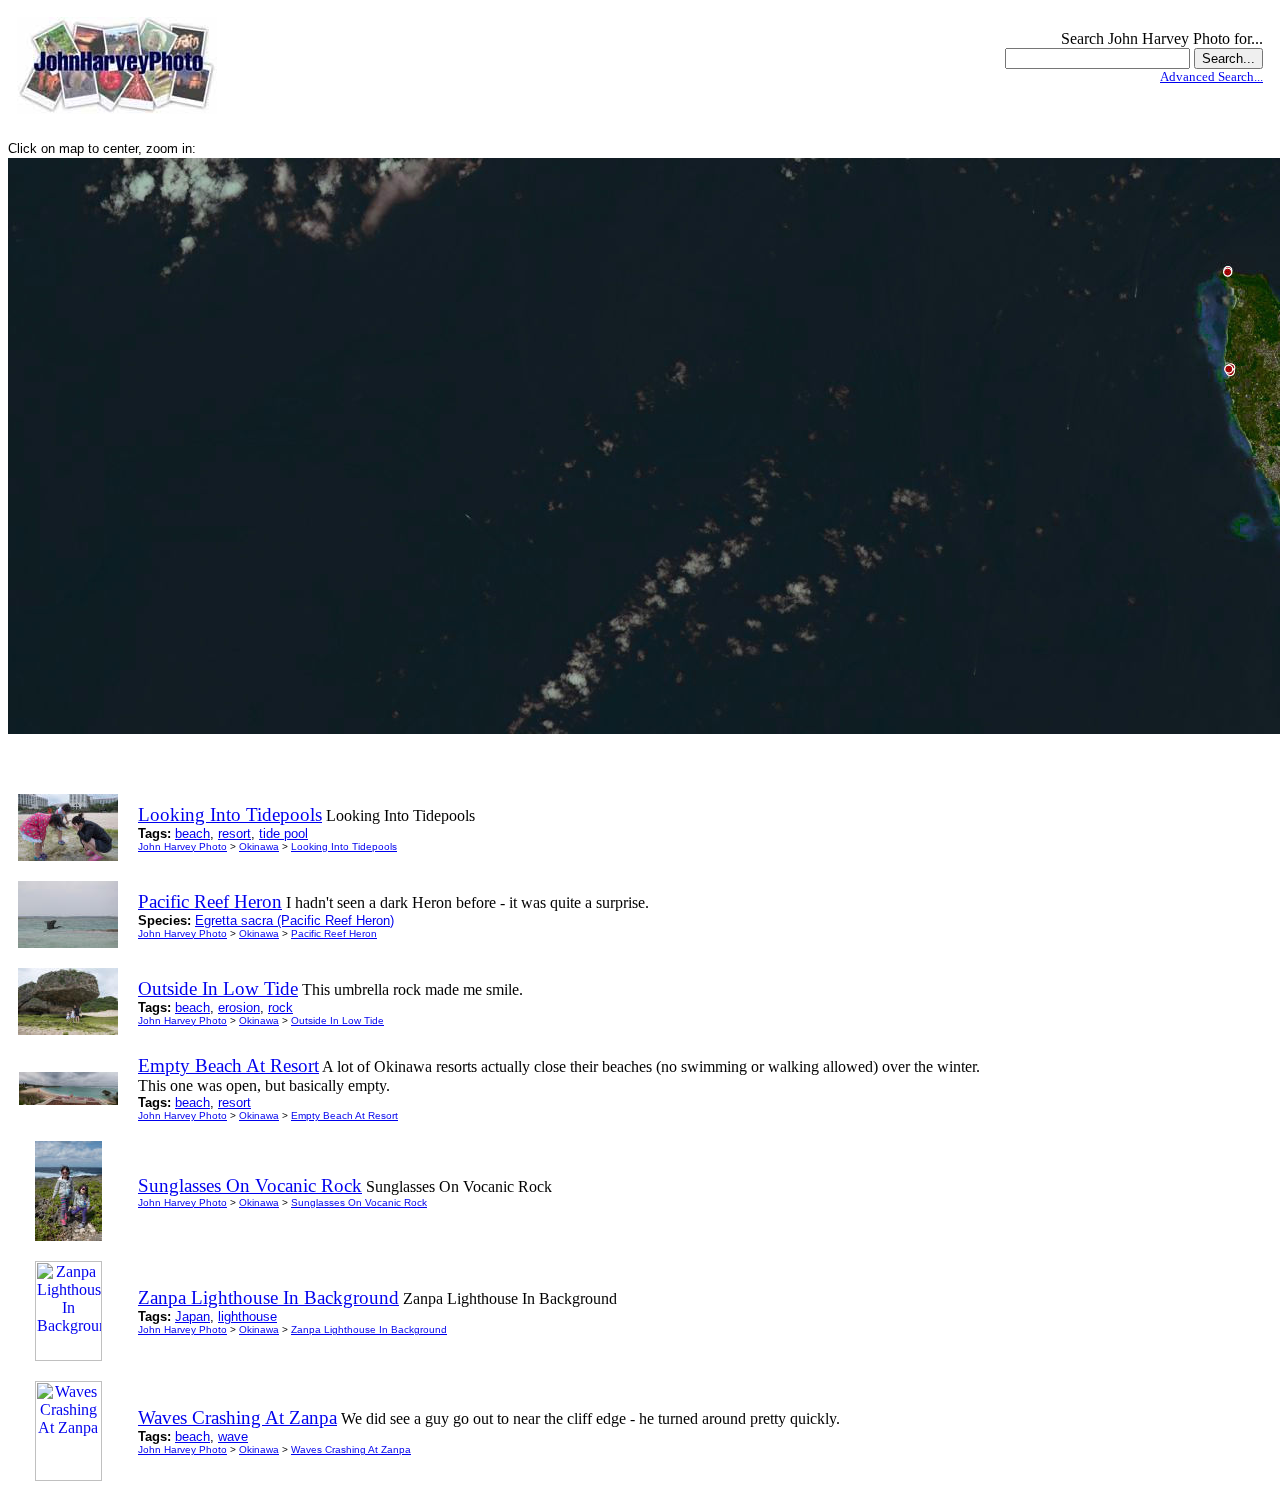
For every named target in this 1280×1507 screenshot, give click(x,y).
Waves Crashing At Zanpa (351, 1449)
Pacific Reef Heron (334, 933)
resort (234, 833)
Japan (192, 1316)
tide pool (283, 833)
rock (280, 1007)
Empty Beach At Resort (344, 1115)
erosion (239, 1007)
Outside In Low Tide (337, 1020)
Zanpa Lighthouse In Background (369, 1329)
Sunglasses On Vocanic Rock (359, 1202)
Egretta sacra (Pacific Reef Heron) (294, 920)
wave (233, 1436)
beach (192, 833)
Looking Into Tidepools (344, 846)
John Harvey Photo (182, 846)
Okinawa (259, 846)
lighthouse (247, 1316)
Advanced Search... (1211, 76)
